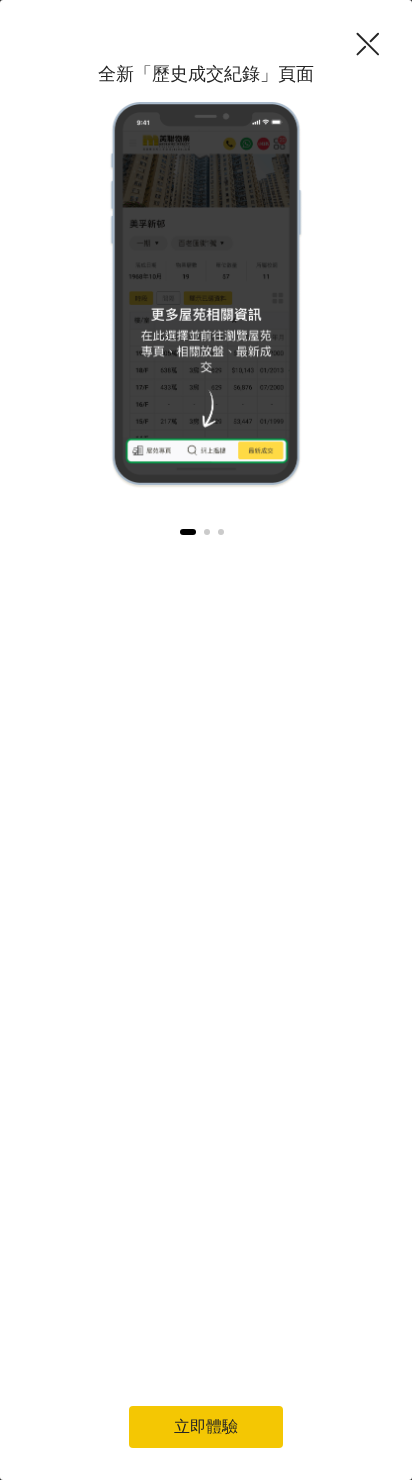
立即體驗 (206, 1426)
